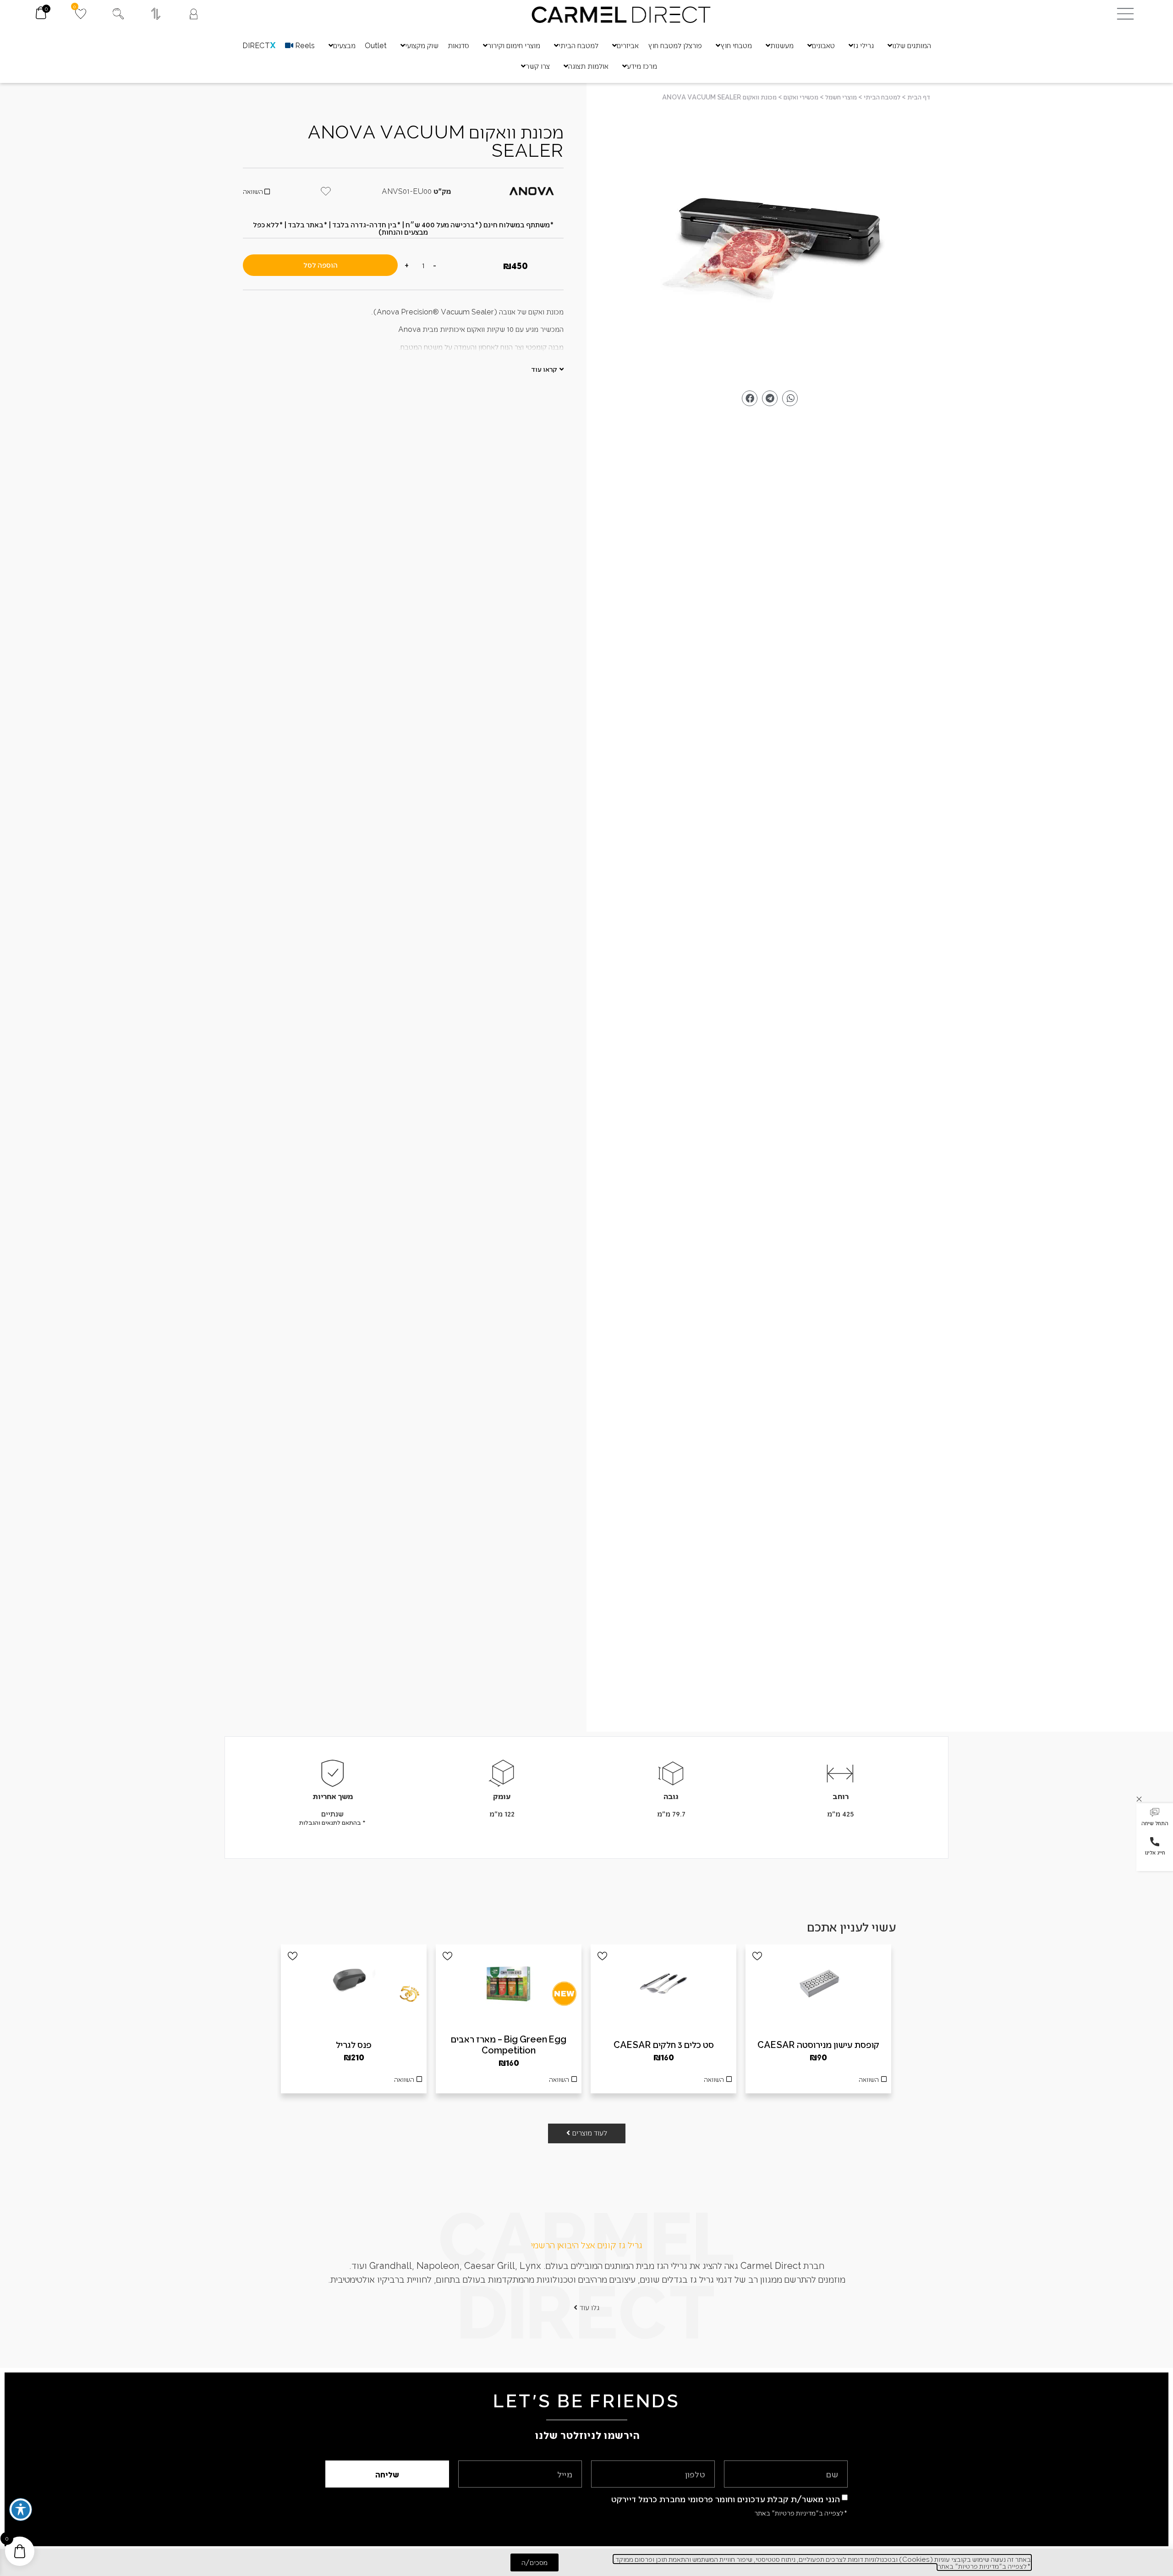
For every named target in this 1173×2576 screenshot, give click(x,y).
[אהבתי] (757, 1956)
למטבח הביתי (882, 97)
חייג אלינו (1155, 1852)
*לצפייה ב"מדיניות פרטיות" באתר (801, 2513)
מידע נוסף (663, 2082)
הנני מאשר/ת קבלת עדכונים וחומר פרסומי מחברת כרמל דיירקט (726, 2499)
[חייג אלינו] (1155, 1842)
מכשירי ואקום (801, 97)
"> (770, 248)
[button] (1155, 1818)
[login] (194, 14)
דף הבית (919, 97)
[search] (118, 14)
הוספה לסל (321, 265)
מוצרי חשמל (841, 97)
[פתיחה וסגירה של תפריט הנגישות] (21, 2510)
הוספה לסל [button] (818, 2082)
